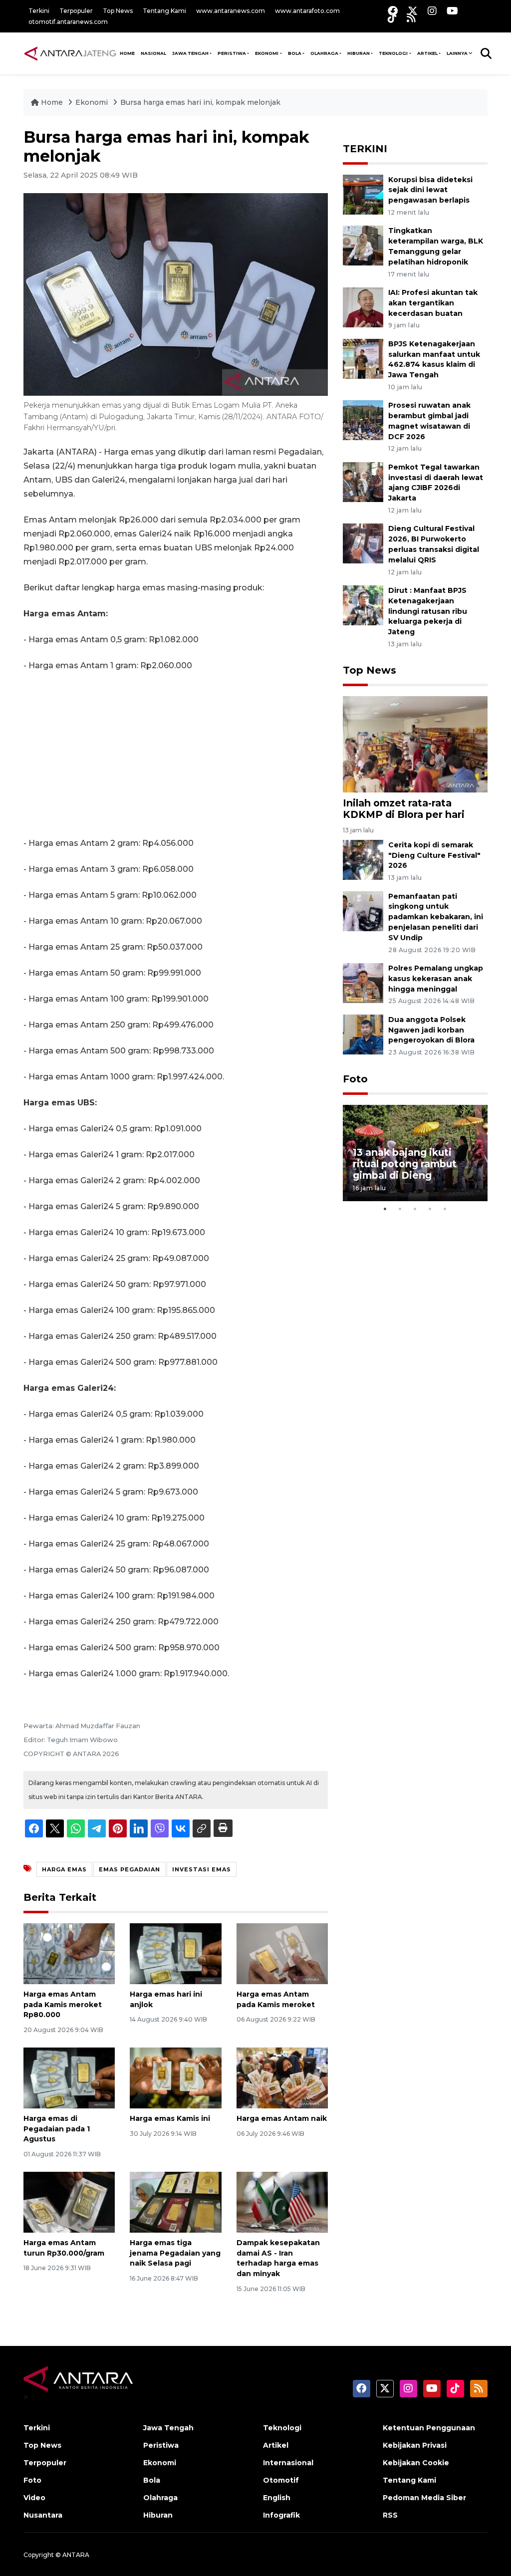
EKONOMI (267, 53)
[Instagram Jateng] (432, 11)
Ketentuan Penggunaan (429, 2428)
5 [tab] (445, 1209)
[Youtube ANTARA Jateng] (452, 11)
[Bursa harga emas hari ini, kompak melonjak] (415, 744)
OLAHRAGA (324, 53)
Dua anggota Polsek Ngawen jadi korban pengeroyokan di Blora (431, 1030)
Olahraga (160, 2498)
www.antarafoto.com (307, 11)
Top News (118, 11)
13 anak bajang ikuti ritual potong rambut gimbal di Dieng (405, 1164)
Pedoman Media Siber (424, 2498)
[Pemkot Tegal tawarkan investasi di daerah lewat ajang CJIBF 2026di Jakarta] (363, 481)
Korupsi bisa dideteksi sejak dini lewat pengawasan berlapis (430, 190)
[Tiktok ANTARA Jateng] (392, 18)
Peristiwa (161, 2445)
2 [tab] (400, 1209)
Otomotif (281, 2480)
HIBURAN (359, 53)
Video (34, 2498)
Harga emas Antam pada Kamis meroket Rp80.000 (63, 2005)
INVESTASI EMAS (202, 1869)
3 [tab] (415, 1209)
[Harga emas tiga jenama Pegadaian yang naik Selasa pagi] (175, 2201)
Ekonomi (93, 102)
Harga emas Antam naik (282, 2118)
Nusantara (43, 2515)
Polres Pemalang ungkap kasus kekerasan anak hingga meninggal (436, 979)
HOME (127, 53)
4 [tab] (430, 1209)
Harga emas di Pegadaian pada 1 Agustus (57, 2129)
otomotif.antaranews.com (68, 22)
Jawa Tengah (190, 53)
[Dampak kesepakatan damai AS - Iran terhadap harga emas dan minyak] (282, 2201)
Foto (355, 1079)
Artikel (276, 2445)
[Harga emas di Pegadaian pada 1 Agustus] (69, 2077)
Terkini (39, 11)
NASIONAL (153, 53)
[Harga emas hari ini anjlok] (175, 1953)
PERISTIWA (232, 53)
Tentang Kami (164, 11)
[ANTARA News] (70, 53)
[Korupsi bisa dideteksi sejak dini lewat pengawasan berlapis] (363, 194)
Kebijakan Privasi (415, 2445)
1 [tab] (385, 1209)
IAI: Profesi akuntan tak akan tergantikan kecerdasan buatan (433, 303)
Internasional (288, 2463)
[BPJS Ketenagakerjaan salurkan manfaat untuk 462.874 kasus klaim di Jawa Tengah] (363, 358)
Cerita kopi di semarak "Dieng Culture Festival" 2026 (434, 855)
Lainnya (457, 53)
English (277, 2498)
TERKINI (365, 149)
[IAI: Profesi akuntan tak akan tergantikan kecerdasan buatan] (363, 307)
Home (52, 102)
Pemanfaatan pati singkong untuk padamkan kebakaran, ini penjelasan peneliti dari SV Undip (436, 917)
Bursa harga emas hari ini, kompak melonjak (200, 102)
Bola (152, 2480)
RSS (390, 2515)
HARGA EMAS (64, 1869)
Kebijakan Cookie (416, 2463)
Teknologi (282, 2428)
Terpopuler (76, 11)
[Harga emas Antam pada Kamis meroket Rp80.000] (69, 1953)
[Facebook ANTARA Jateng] (393, 11)
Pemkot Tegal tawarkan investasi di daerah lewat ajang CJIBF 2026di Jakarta (436, 483)
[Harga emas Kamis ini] (175, 2077)
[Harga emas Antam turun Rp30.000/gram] (69, 2201)
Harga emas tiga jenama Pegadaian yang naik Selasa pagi (175, 2253)
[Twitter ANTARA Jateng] (413, 11)
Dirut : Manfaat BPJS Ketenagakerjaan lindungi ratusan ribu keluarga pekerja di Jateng (428, 611)
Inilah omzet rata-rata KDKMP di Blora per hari (404, 809)
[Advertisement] (176, 755)
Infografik (281, 2515)
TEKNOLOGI (393, 53)
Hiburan (158, 2515)
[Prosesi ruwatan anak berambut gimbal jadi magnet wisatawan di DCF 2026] (363, 420)
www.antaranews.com (231, 11)
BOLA (295, 53)
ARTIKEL (427, 53)
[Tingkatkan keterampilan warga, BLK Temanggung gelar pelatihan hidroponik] (363, 245)
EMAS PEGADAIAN (129, 1869)
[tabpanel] (415, 1153)
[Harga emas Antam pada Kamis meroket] (282, 1953)
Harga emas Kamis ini (170, 2118)
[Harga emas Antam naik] (282, 2077)
